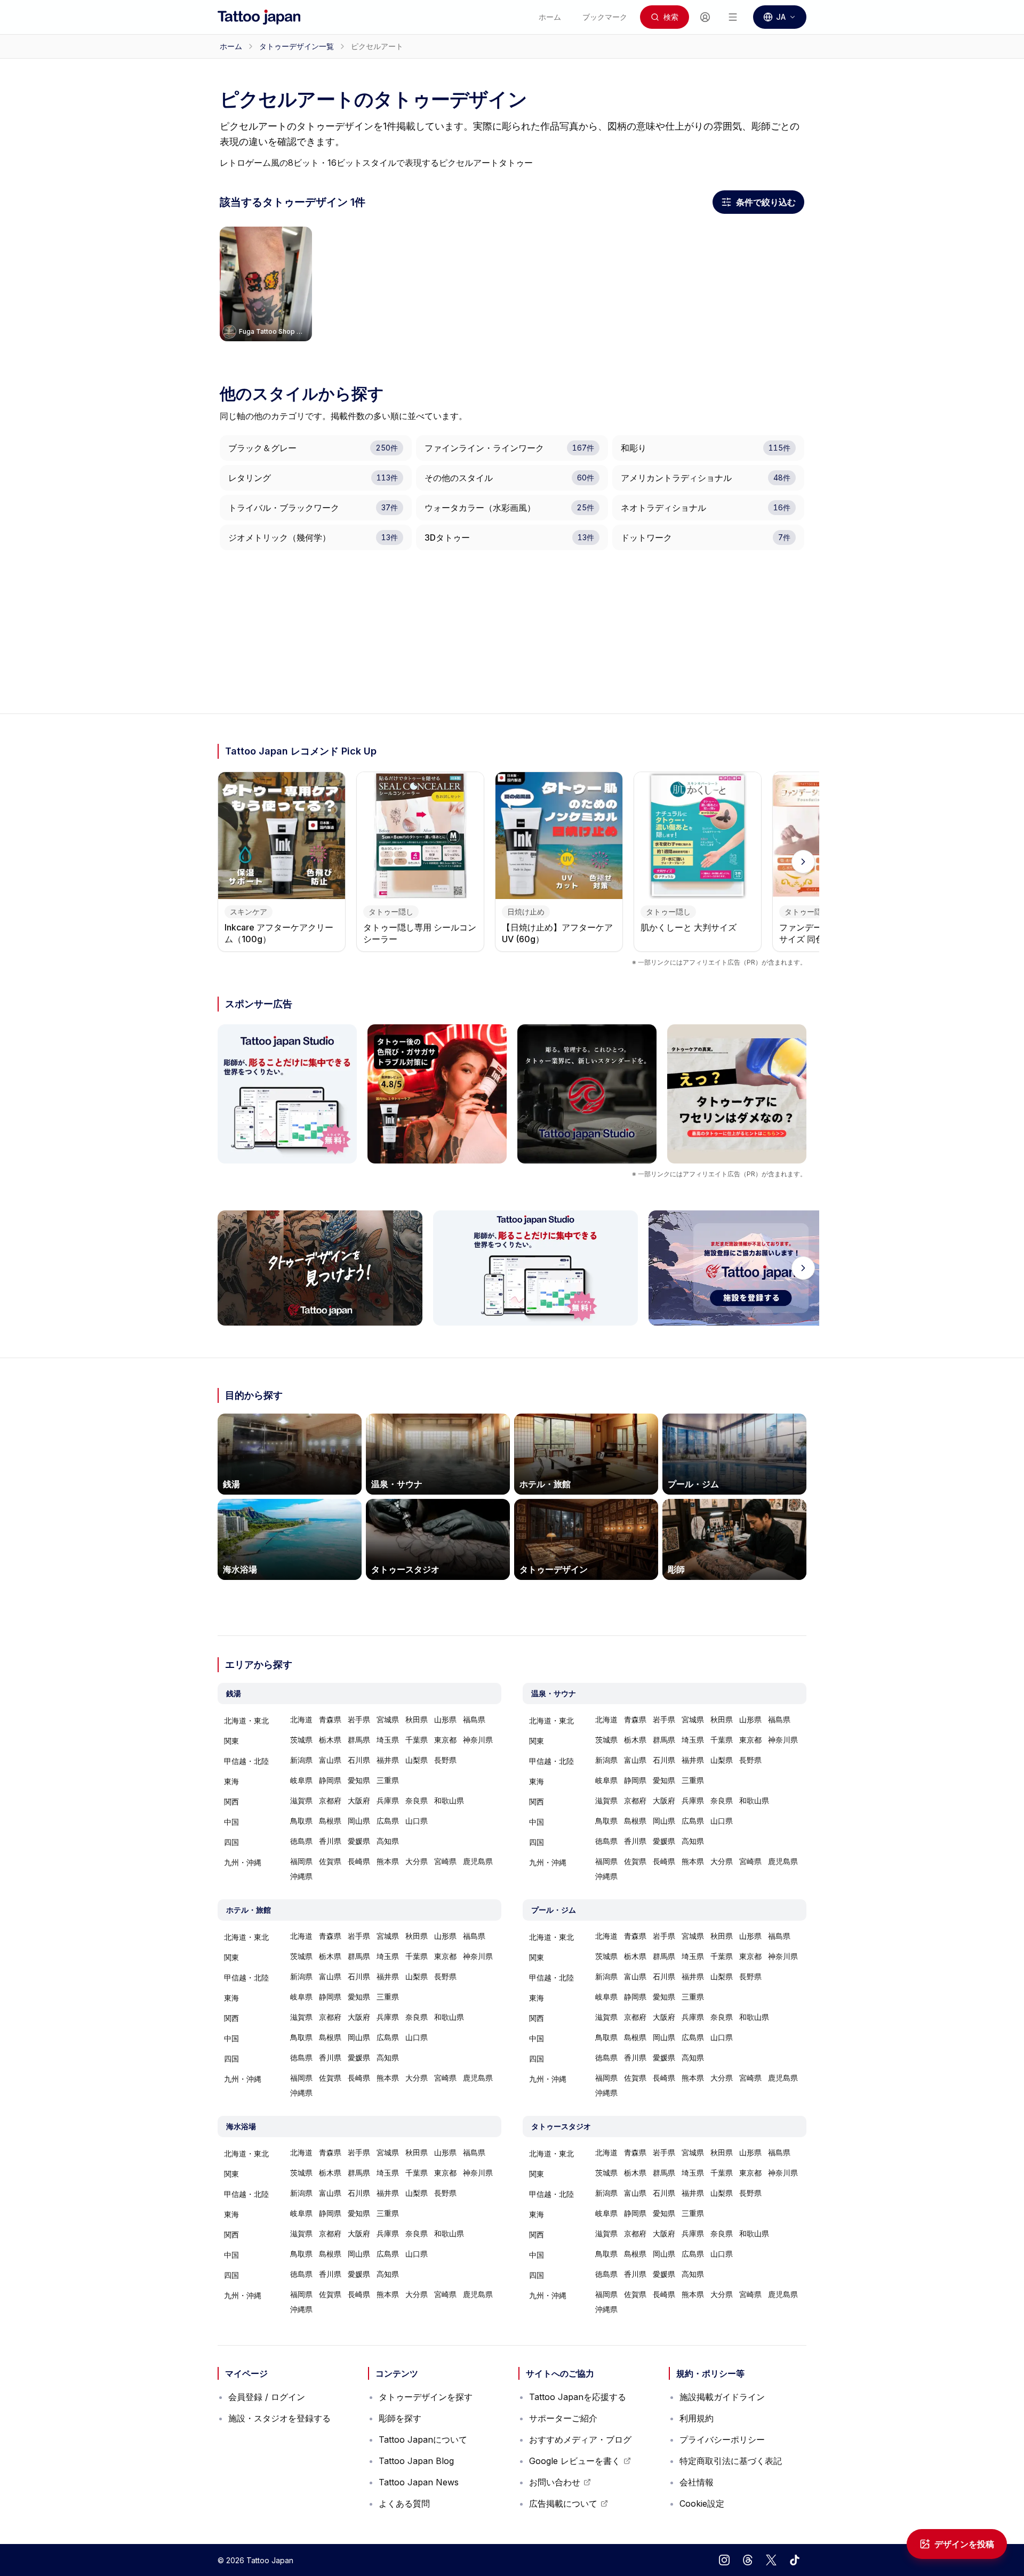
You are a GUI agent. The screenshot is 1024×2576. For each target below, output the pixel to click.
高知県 (388, 1841)
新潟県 (301, 1760)
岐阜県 (301, 1780)
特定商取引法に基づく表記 (731, 2461)
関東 (231, 1741)
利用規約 (697, 2418)
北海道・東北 (246, 1720)
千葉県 (417, 1740)
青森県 (330, 1719)
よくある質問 (404, 2503)
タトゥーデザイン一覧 (297, 46)
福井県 (388, 1760)
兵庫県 (388, 1800)
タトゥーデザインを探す (426, 2397)
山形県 (445, 1719)
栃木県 (330, 1740)
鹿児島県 (478, 1861)
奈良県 (417, 1800)
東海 (231, 1781)
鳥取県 (301, 1821)
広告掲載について (569, 2506)
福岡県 (301, 1861)
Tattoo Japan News (419, 2482)
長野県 (445, 1760)
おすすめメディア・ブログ (580, 2439)
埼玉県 (388, 1740)
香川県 (330, 1841)
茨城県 (301, 1740)
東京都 (445, 1740)
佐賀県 (330, 1861)
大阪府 (359, 1800)
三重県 (388, 1780)
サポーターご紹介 (563, 2418)
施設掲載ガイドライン (722, 2397)
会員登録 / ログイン (267, 2397)
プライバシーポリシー (722, 2439)
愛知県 (359, 1780)
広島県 (388, 1821)
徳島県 (301, 1841)
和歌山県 (449, 1800)
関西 (231, 1801)
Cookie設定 (702, 2503)
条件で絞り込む (762, 205)
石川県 (359, 1760)
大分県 (417, 1861)
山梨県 (417, 1760)
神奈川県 (478, 1740)
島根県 (330, 1821)
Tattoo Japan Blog (416, 2461)
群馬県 (359, 1740)
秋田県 (417, 1719)
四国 (231, 1842)
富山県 (330, 1760)
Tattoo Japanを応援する (578, 2397)
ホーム (231, 46)
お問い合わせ (560, 2485)
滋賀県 (301, 1800)
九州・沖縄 (243, 1862)
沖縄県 (301, 1876)
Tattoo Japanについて (423, 2439)
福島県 (474, 1719)
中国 (231, 1822)
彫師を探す (400, 2418)
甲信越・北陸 (246, 1761)
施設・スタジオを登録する (279, 2418)
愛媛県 (359, 1841)
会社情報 (697, 2482)
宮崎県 (445, 1861)
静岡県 (330, 1780)
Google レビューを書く (575, 2463)
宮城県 (388, 1719)
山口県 (417, 1821)
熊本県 (388, 1861)
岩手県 (359, 1719)
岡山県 (359, 1821)
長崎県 (359, 1861)
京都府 (330, 1800)
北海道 (301, 1719)
